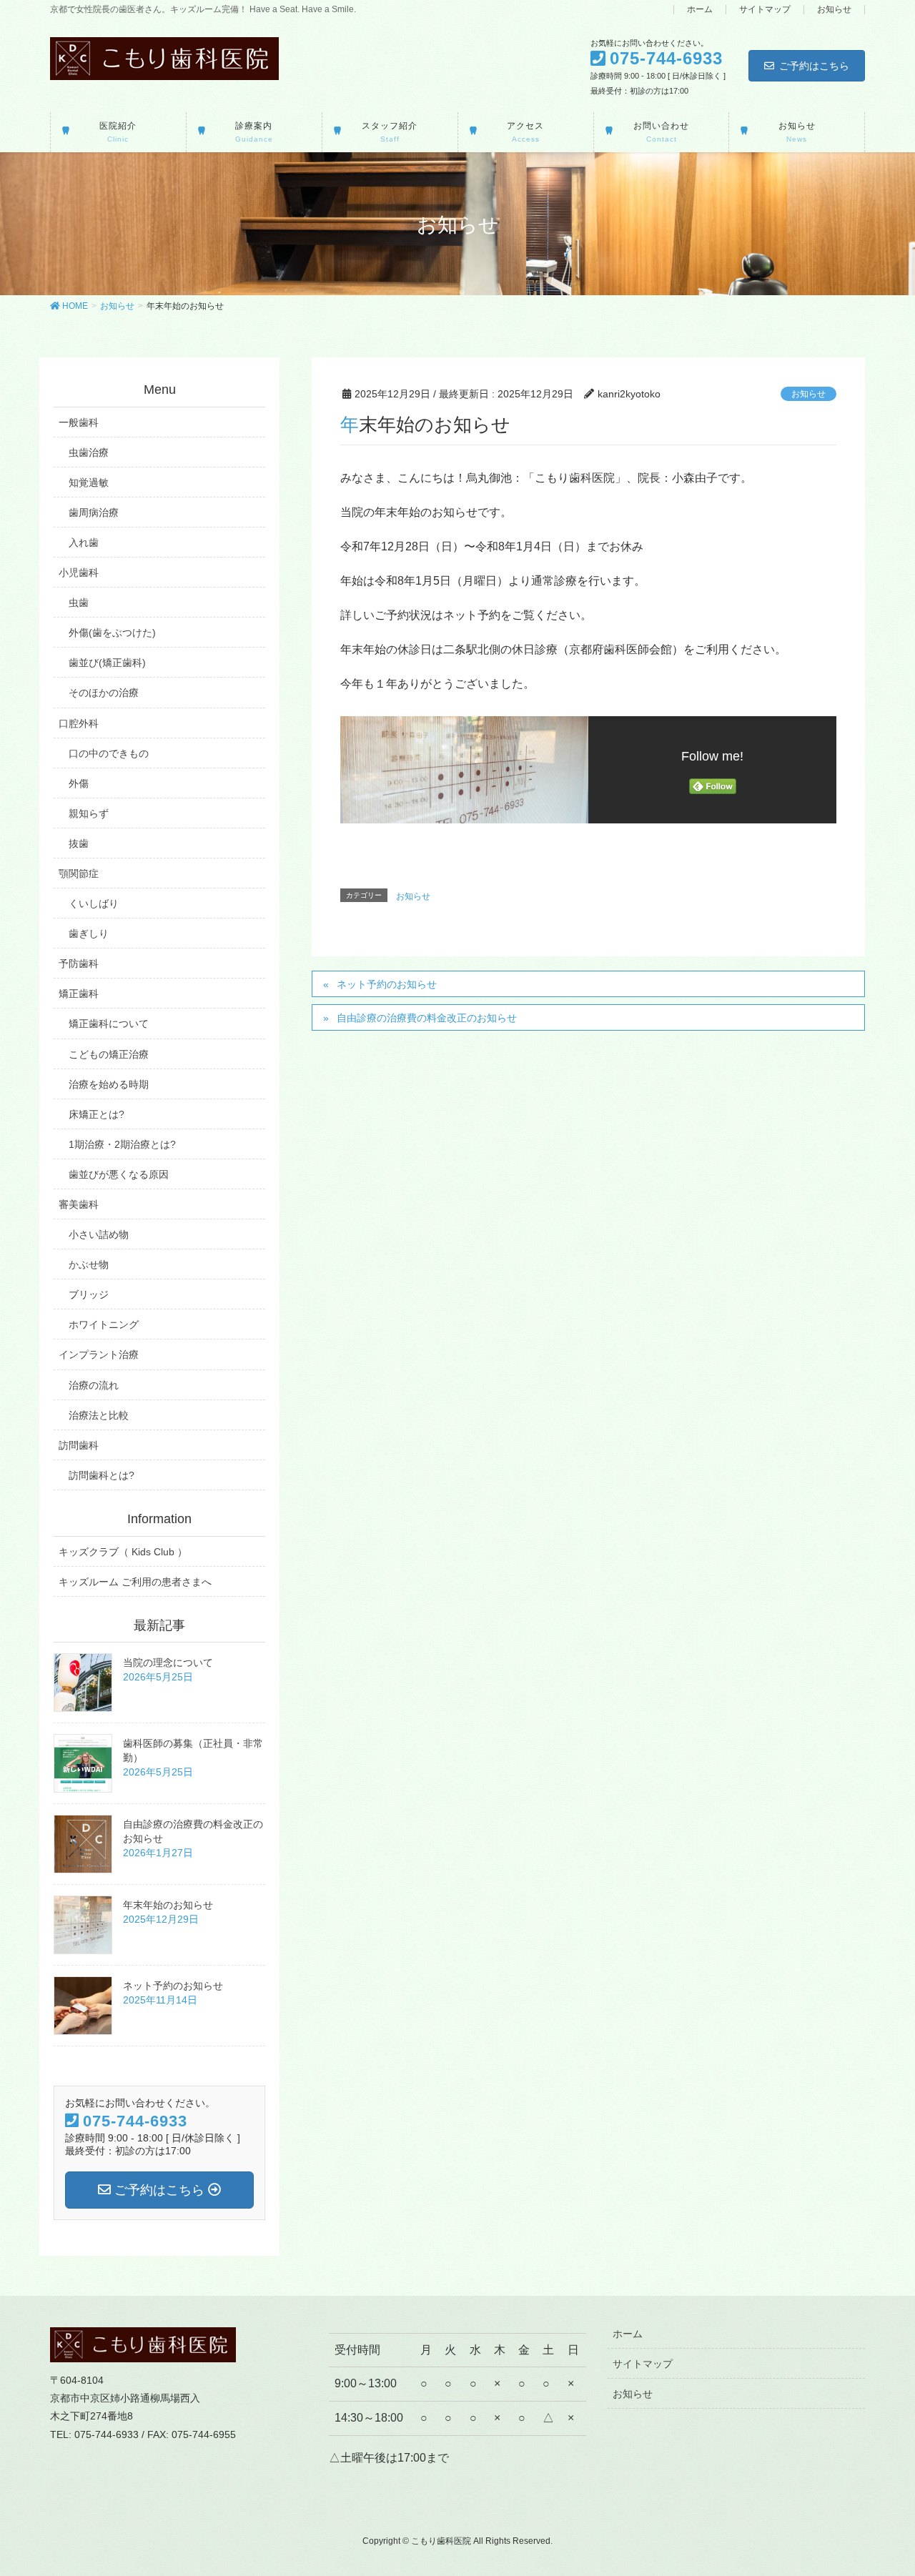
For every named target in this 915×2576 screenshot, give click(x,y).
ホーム (700, 10)
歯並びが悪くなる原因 (119, 1174)
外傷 (79, 783)
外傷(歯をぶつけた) (112, 633)
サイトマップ (765, 10)
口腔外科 (79, 723)
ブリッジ (89, 1294)
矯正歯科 (79, 994)
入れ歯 (84, 543)
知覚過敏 (89, 482)
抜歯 (79, 843)
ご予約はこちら (814, 66)
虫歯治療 (89, 452)
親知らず (89, 813)
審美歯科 (79, 1204)
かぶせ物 (89, 1264)
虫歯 (79, 603)
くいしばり (94, 903)
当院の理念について (168, 1663)
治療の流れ (94, 1385)
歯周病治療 (94, 512)
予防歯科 (79, 963)
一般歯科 (79, 422)
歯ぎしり (89, 933)
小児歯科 (79, 573)
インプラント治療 (99, 1354)
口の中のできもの (109, 753)
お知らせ (834, 10)
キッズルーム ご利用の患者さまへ (135, 1582)
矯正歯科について (109, 1024)
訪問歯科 (79, 1445)
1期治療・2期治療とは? (122, 1144)
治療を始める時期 (109, 1084)
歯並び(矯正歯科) (107, 663)
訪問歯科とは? (102, 1475)
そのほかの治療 (104, 693)
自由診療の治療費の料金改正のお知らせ (427, 1018)
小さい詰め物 (99, 1234)
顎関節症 (79, 873)
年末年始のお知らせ (168, 1905)
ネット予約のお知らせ (387, 984)
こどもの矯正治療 (109, 1054)
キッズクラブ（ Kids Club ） (123, 1552)
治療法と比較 (99, 1415)
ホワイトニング (104, 1324)
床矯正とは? (97, 1114)
